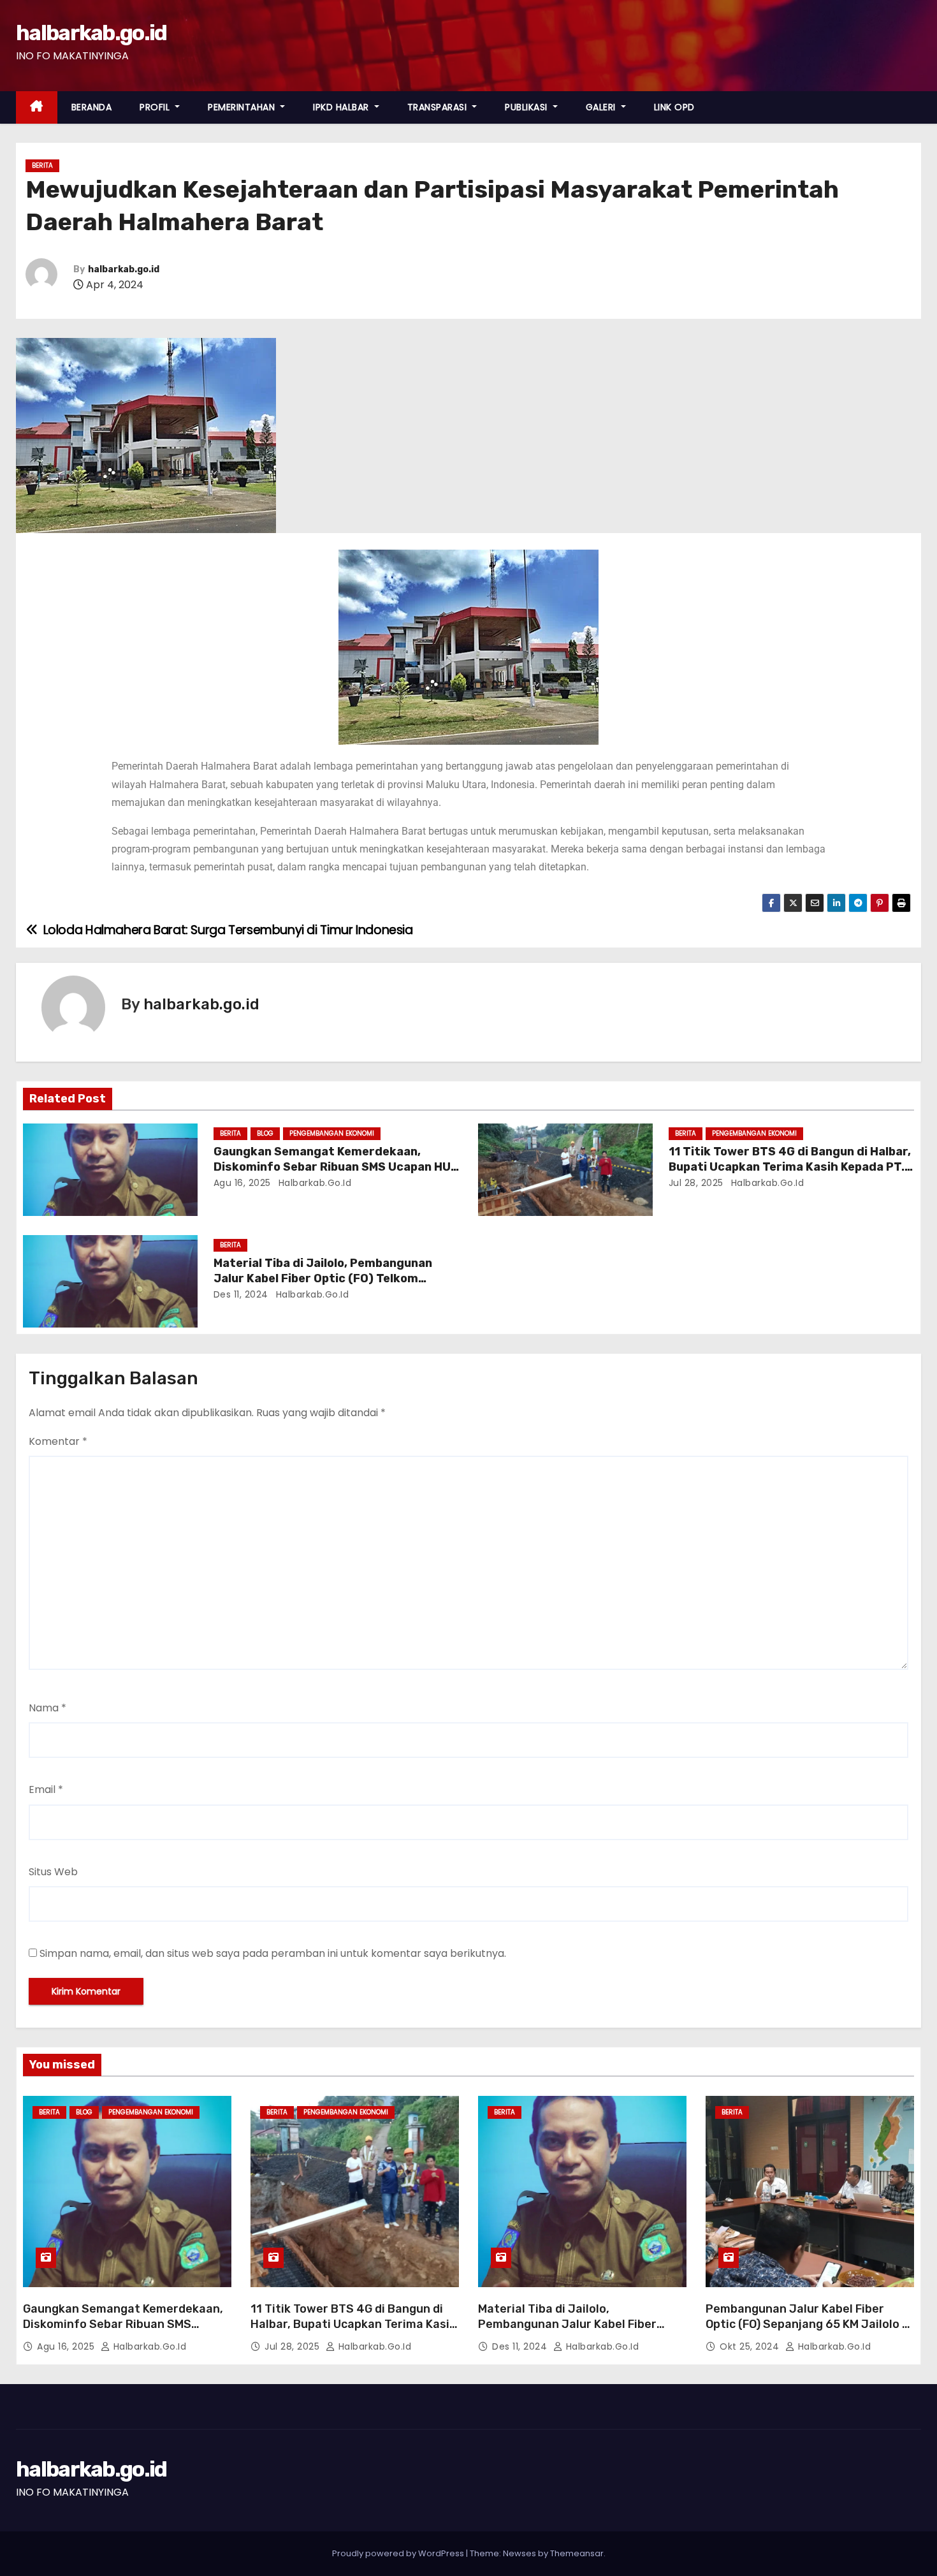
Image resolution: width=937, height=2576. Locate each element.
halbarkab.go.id (91, 33)
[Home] (37, 107)
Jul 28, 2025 (696, 1183)
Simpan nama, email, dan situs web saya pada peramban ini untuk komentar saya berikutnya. (273, 1953)
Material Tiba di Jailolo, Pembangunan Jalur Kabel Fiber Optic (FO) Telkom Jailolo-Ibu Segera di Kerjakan (323, 1278)
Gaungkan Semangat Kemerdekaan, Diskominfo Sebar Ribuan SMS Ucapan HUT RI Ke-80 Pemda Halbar (336, 1167)
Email (46, 1789)
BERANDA (92, 107)
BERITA (42, 165)
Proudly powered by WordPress (399, 2553)
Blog (265, 1133)
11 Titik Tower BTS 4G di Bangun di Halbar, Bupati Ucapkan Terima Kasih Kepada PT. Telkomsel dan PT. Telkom (790, 1167)
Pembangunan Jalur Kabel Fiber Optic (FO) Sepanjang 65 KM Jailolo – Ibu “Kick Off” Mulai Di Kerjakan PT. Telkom (807, 2332)
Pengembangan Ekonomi (332, 1133)
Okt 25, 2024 (751, 2346)
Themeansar (577, 2553)
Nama (47, 1708)
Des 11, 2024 (241, 1294)
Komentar (58, 1441)
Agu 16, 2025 (242, 1183)
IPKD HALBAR (342, 107)
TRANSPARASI (439, 107)
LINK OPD (674, 107)
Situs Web (53, 1872)
